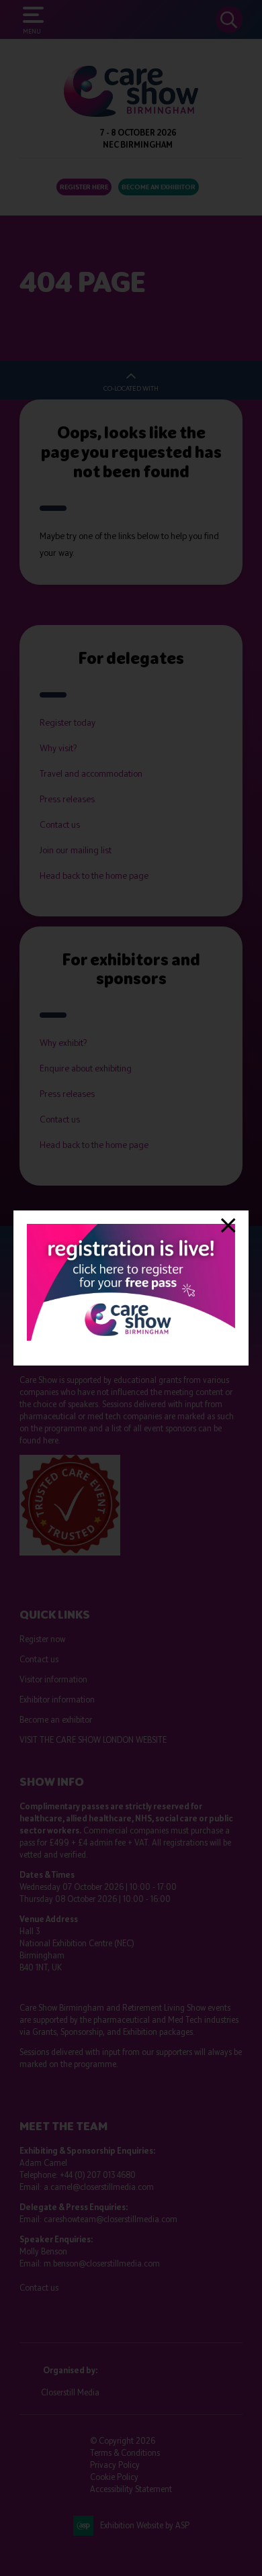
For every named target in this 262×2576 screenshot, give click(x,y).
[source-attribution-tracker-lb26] (131, 1338)
